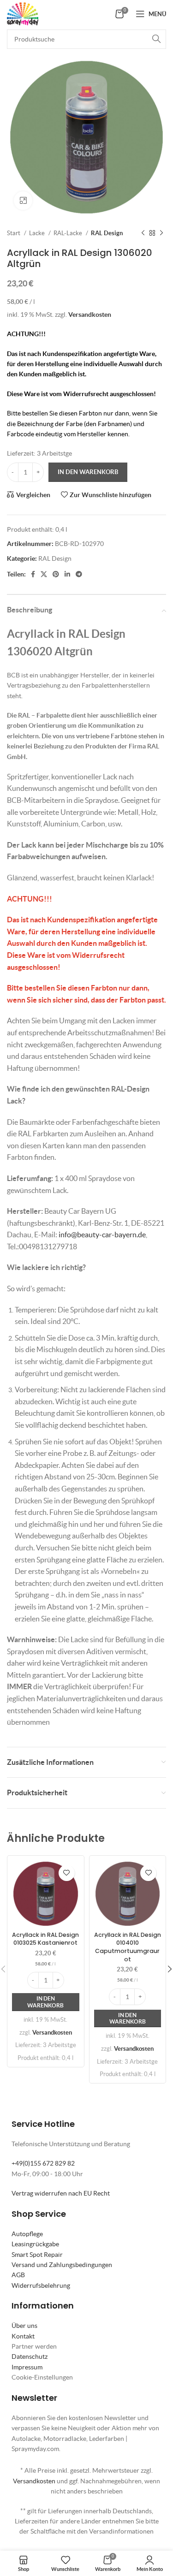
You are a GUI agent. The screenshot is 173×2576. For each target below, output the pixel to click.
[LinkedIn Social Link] (67, 574)
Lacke (38, 233)
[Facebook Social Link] (33, 574)
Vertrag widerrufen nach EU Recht (61, 2193)
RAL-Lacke (69, 233)
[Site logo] (23, 13)
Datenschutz (30, 2356)
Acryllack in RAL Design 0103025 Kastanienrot (45, 1939)
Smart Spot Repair (37, 2255)
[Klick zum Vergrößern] (23, 201)
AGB (18, 2275)
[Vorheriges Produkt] (143, 233)
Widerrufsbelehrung (41, 2285)
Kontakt (23, 2336)
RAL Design (107, 233)
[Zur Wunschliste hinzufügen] (67, 1873)
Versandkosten (90, 315)
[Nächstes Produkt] (161, 233)
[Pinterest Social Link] (56, 574)
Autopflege (27, 2234)
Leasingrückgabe (35, 2244)
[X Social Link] (44, 574)
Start (14, 233)
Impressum (27, 2367)
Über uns (24, 2326)
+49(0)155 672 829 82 (43, 2163)
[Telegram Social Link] (79, 574)
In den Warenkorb (88, 472)
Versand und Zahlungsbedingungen (62, 2265)
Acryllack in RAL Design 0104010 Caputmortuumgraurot (128, 1947)
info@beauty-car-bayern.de (102, 1235)
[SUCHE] (156, 39)
